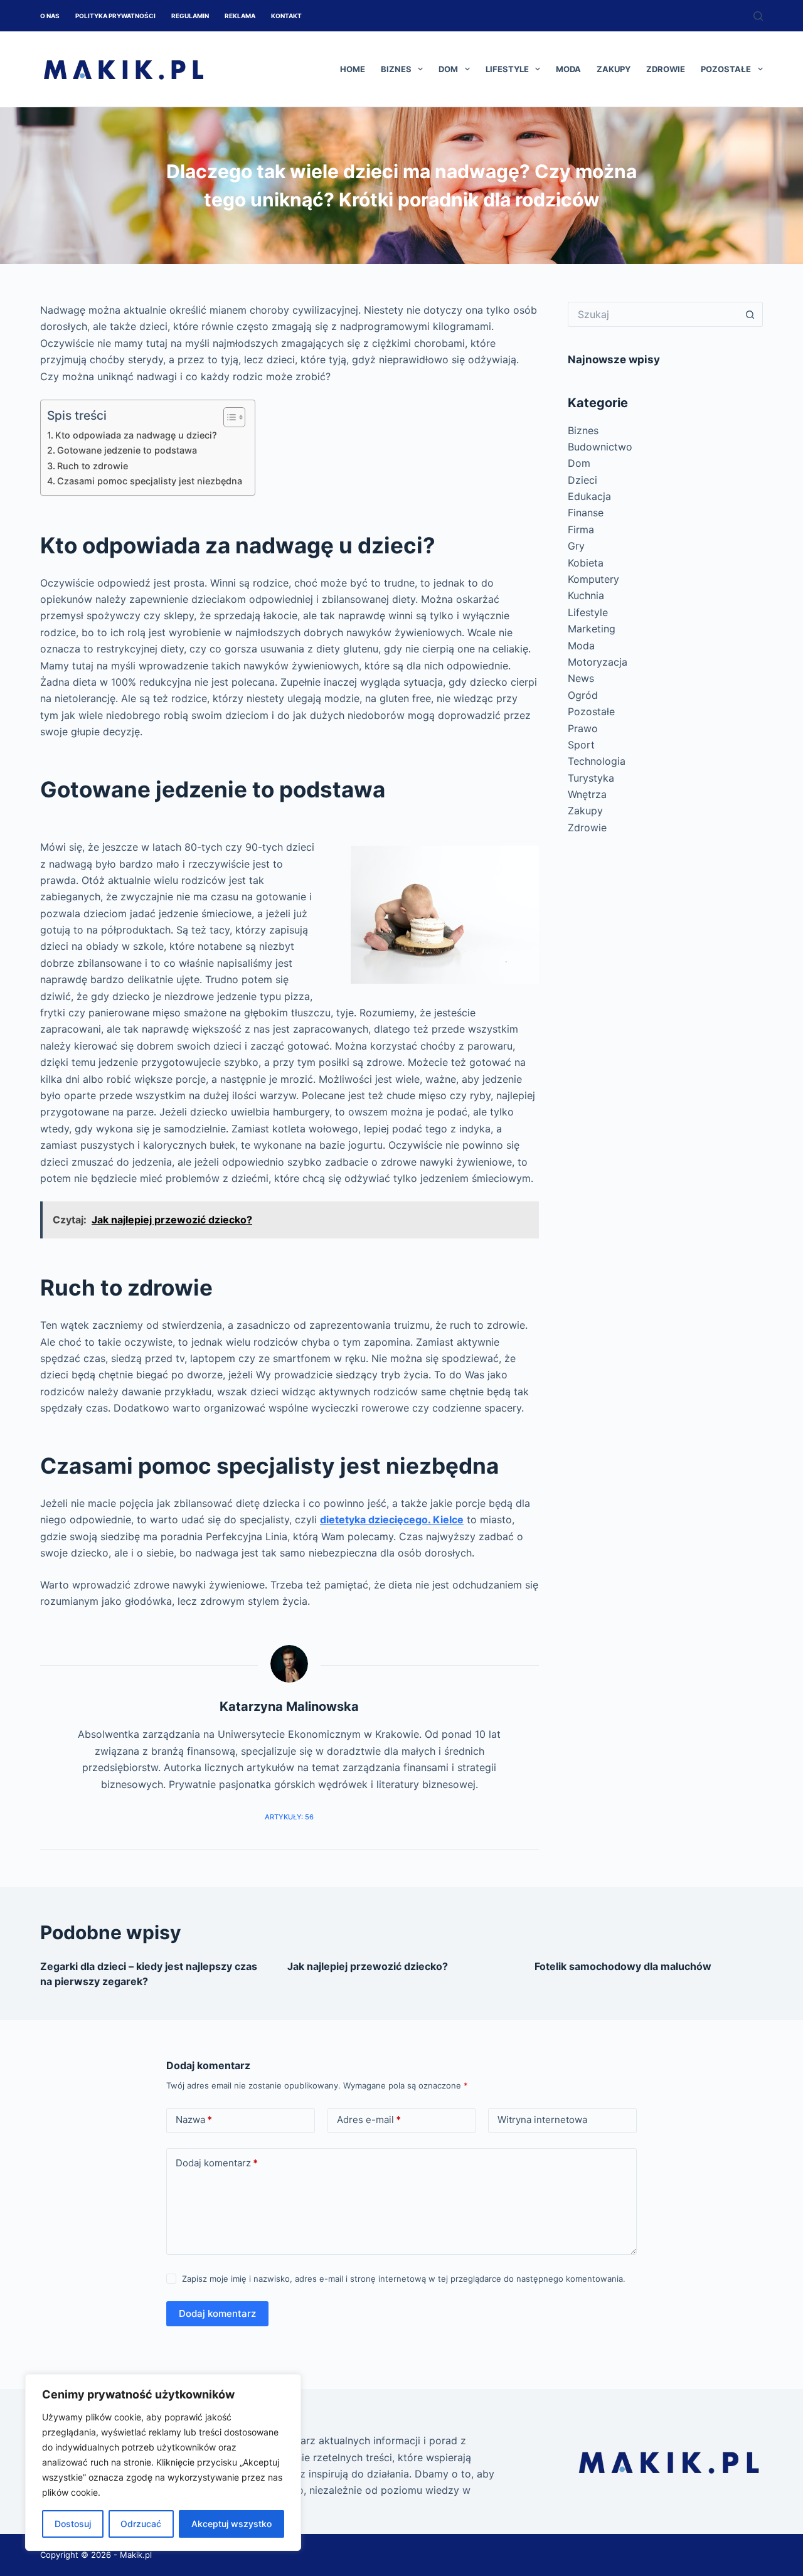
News (581, 678)
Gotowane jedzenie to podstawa (127, 450)
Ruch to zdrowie (93, 466)
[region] (163, 2462)
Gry (576, 546)
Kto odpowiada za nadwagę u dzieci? (136, 435)
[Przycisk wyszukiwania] (750, 314)
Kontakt (286, 16)
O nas (50, 16)
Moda (568, 69)
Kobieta (586, 563)
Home (353, 69)
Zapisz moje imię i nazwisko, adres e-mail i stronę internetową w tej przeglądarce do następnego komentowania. (404, 2279)
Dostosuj (73, 2524)
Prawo (583, 728)
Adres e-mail (369, 2120)
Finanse (586, 513)
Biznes (396, 69)
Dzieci (582, 480)
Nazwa (194, 2120)
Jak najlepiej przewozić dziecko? (368, 1966)
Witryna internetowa (542, 2120)
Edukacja (589, 496)
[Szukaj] (758, 16)
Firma (581, 530)
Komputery (593, 579)
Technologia (597, 761)
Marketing (592, 629)
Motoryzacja (598, 662)
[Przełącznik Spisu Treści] (228, 417)
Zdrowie (666, 69)
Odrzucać (141, 2524)
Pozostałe (726, 69)
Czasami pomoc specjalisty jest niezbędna (150, 481)
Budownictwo (600, 447)
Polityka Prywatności (115, 16)
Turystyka (591, 778)
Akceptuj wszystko (231, 2524)
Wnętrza (587, 794)
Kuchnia (586, 595)
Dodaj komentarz (217, 2163)
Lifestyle (507, 69)
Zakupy (614, 69)
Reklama (240, 16)
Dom (448, 69)
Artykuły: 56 (289, 1817)
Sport (581, 745)
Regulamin (190, 16)
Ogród (583, 695)
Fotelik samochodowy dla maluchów (623, 1966)
